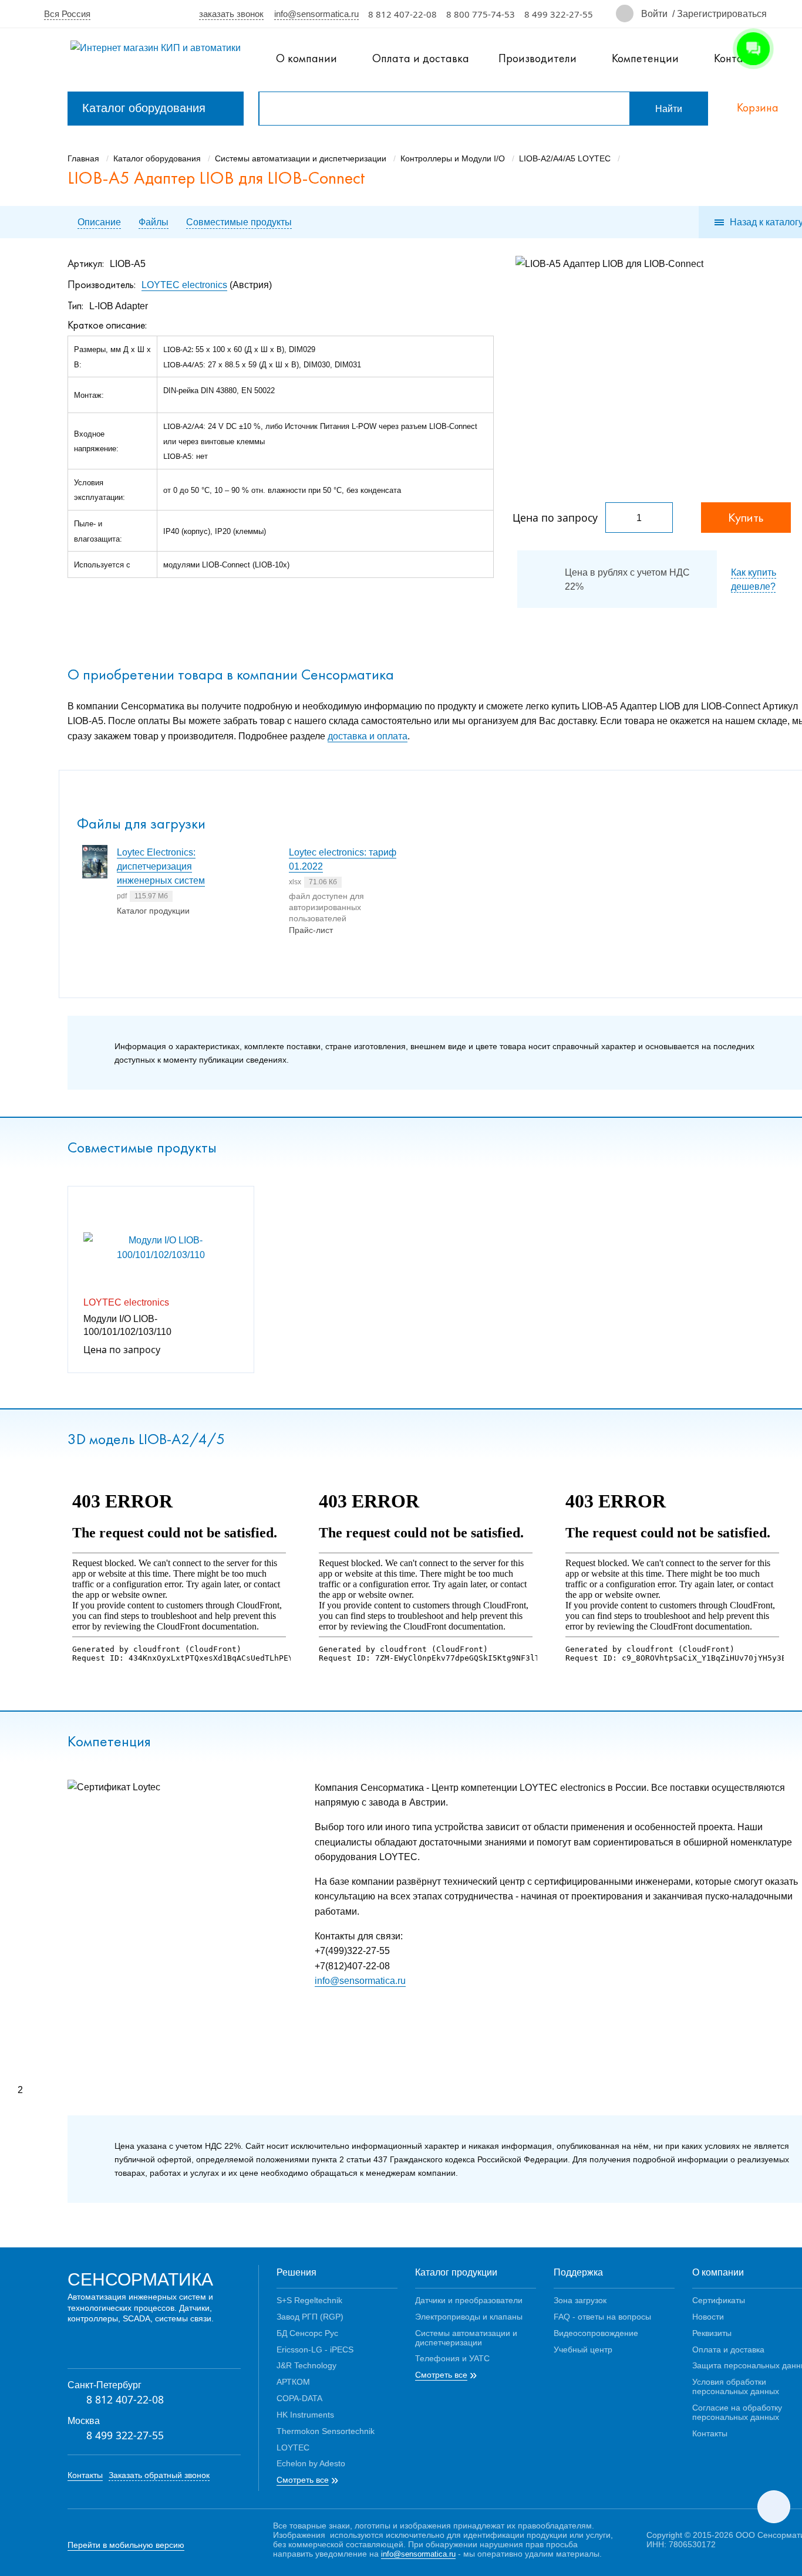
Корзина (758, 108)
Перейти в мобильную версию (126, 2545)
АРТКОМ (293, 2381)
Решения (296, 2272)
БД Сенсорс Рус (307, 2333)
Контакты (85, 2475)
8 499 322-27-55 (559, 14)
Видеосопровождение (596, 2333)
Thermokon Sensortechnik (326, 2431)
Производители (538, 58)
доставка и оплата (368, 736)
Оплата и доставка (421, 58)
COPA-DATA (299, 2398)
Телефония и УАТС (452, 2358)
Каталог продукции (456, 2272)
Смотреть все (303, 2480)
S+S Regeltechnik (309, 2300)
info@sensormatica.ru (316, 13)
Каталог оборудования (144, 108)
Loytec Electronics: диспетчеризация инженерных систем (161, 866)
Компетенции (645, 58)
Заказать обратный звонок (159, 2475)
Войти (654, 13)
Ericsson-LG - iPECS (315, 2349)
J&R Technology (306, 2365)
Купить (746, 517)
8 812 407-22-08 (402, 14)
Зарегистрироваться (722, 13)
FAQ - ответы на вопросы (602, 2316)
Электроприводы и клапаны (469, 2316)
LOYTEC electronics (184, 284)
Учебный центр (583, 2349)
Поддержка (578, 2272)
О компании (306, 58)
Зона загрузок (580, 2300)
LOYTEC (293, 2447)
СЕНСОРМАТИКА (140, 2278)
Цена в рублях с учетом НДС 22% (627, 579)
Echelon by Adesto (311, 2463)
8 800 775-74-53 (481, 14)
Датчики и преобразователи (469, 2300)
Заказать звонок (231, 13)
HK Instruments (305, 2414)
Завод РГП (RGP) (310, 2316)
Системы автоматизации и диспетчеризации (466, 2337)
